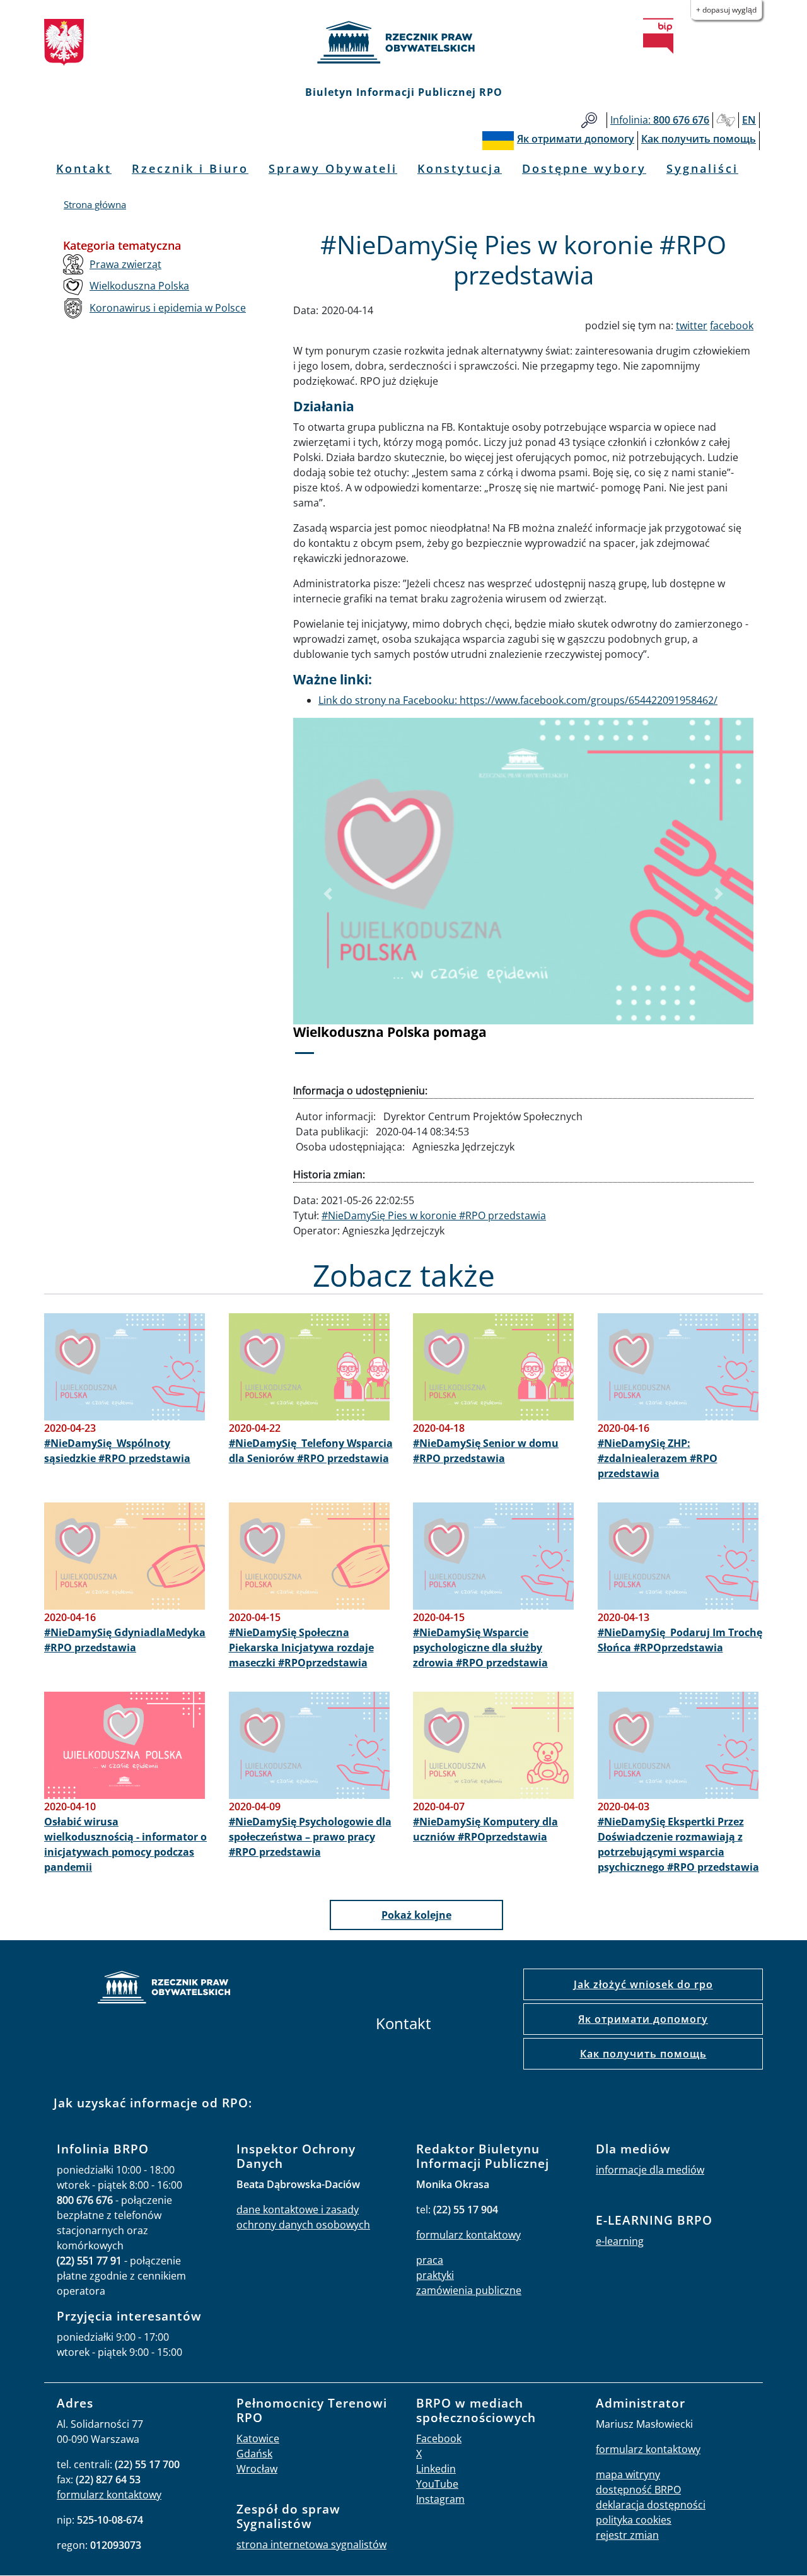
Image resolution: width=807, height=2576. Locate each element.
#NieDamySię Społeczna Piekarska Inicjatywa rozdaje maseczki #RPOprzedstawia (301, 1648)
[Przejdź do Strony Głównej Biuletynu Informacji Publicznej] (658, 36)
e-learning (620, 2241)
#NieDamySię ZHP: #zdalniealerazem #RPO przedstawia (658, 1458)
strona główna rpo (164, 1989)
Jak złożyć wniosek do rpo (643, 1984)
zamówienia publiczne (469, 2290)
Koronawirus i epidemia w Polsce (168, 308)
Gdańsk (254, 2454)
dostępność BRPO (638, 2490)
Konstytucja (460, 168)
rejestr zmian (627, 2535)
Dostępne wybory (584, 168)
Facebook (439, 2438)
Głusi (726, 120)
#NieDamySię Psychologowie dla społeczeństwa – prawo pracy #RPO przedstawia (310, 1837)
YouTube (437, 2484)
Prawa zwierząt (125, 264)
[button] (328, 894)
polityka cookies (634, 2520)
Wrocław (257, 2469)
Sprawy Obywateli (333, 168)
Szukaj (589, 120)
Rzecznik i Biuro (190, 168)
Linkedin (436, 2469)
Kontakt (84, 168)
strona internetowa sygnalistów (311, 2544)
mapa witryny (628, 2474)
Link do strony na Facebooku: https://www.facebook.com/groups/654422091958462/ (518, 700)
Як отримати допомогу (643, 2019)
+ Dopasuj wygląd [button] (726, 10)
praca (430, 2260)
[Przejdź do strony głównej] (403, 42)
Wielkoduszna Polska (139, 286)
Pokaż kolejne (416, 1915)
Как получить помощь (643, 2054)
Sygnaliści (702, 168)
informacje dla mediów (650, 2170)
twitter (692, 325)
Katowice (258, 2438)
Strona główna (95, 204)
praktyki (435, 2275)
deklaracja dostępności (651, 2505)
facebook (732, 325)
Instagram (440, 2499)
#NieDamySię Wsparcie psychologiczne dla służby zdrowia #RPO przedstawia (480, 1648)
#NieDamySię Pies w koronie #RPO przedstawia (434, 1215)
